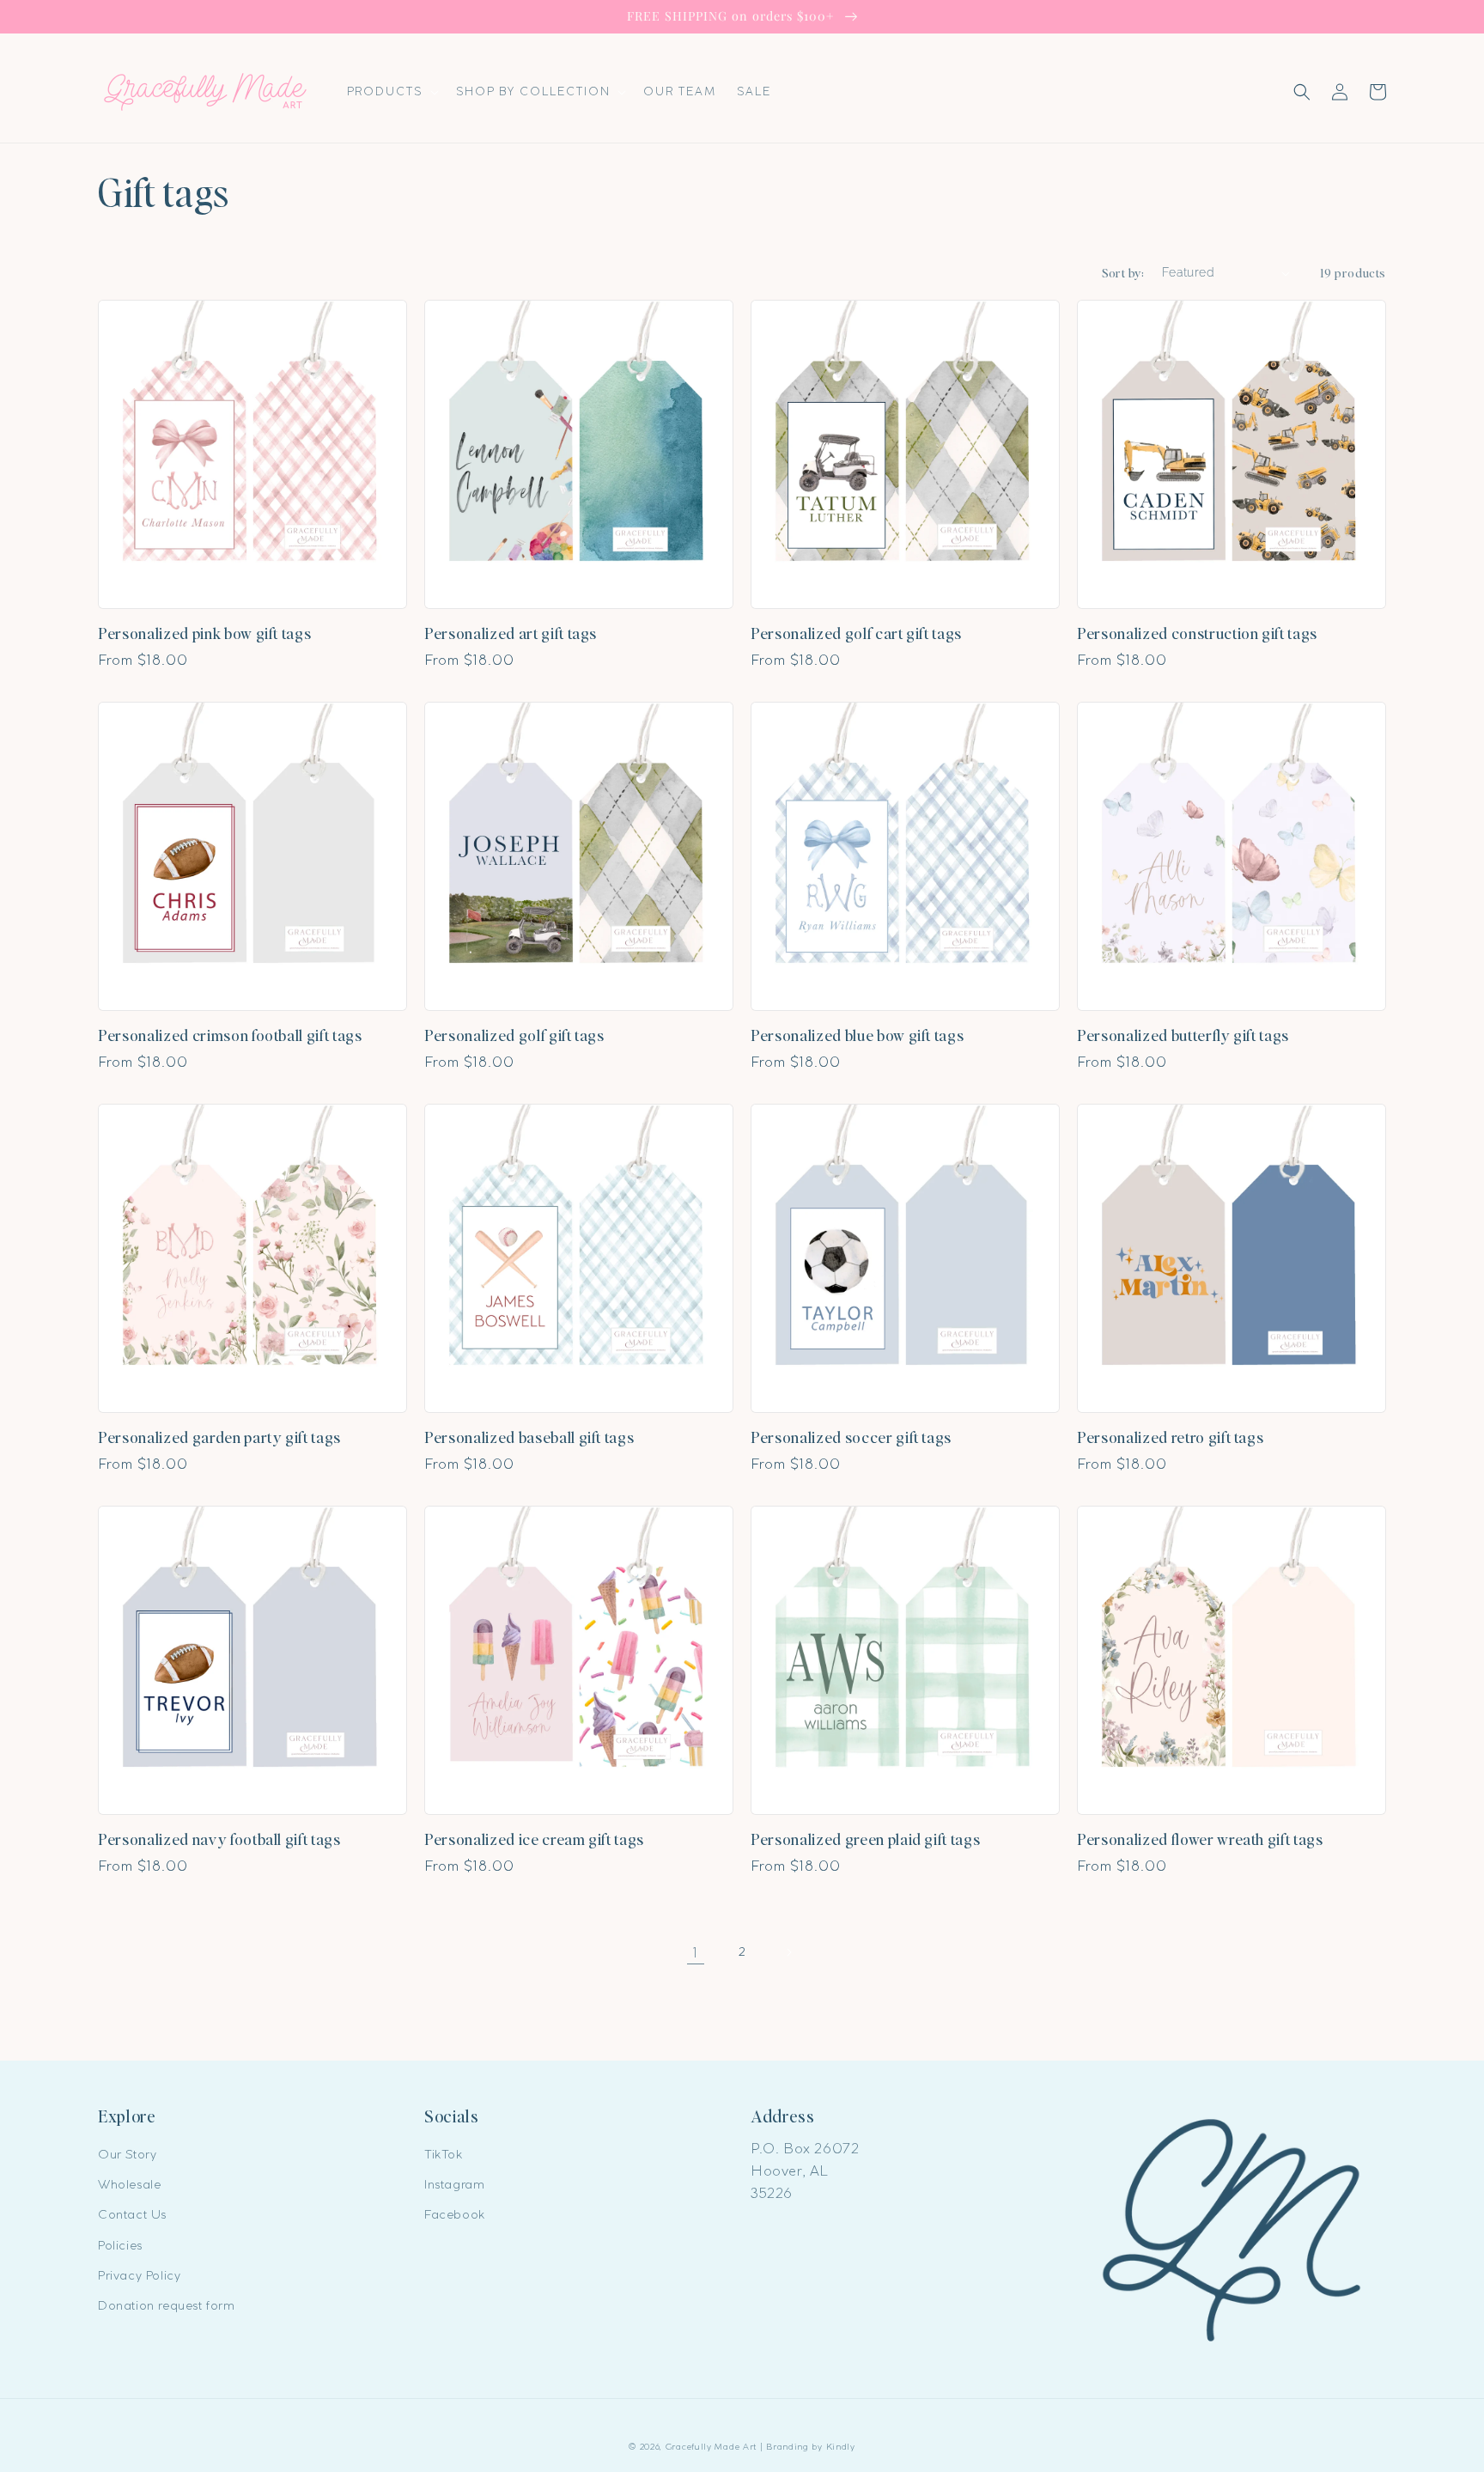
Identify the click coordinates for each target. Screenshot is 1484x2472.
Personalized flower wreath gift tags (1200, 1839)
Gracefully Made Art (711, 2447)
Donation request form (167, 2305)
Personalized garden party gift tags (219, 1437)
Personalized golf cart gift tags (856, 633)
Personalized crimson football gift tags (230, 1035)
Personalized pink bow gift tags (204, 633)
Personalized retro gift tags (1170, 1437)
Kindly (841, 2447)
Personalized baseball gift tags (529, 1437)
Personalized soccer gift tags (851, 1437)
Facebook (455, 2214)
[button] (391, 91)
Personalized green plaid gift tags (865, 1839)
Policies (120, 2245)
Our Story (127, 2154)
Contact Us (132, 2214)
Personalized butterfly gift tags (1183, 1035)
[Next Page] (788, 1952)
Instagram (454, 2184)
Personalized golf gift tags (514, 1035)
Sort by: (1123, 272)
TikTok (444, 2154)
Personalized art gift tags (511, 633)
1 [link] (696, 1952)
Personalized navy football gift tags (219, 1839)
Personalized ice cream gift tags (534, 1839)
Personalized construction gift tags (1197, 633)
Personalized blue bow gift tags (857, 1035)
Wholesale (129, 2184)
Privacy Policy (139, 2275)
